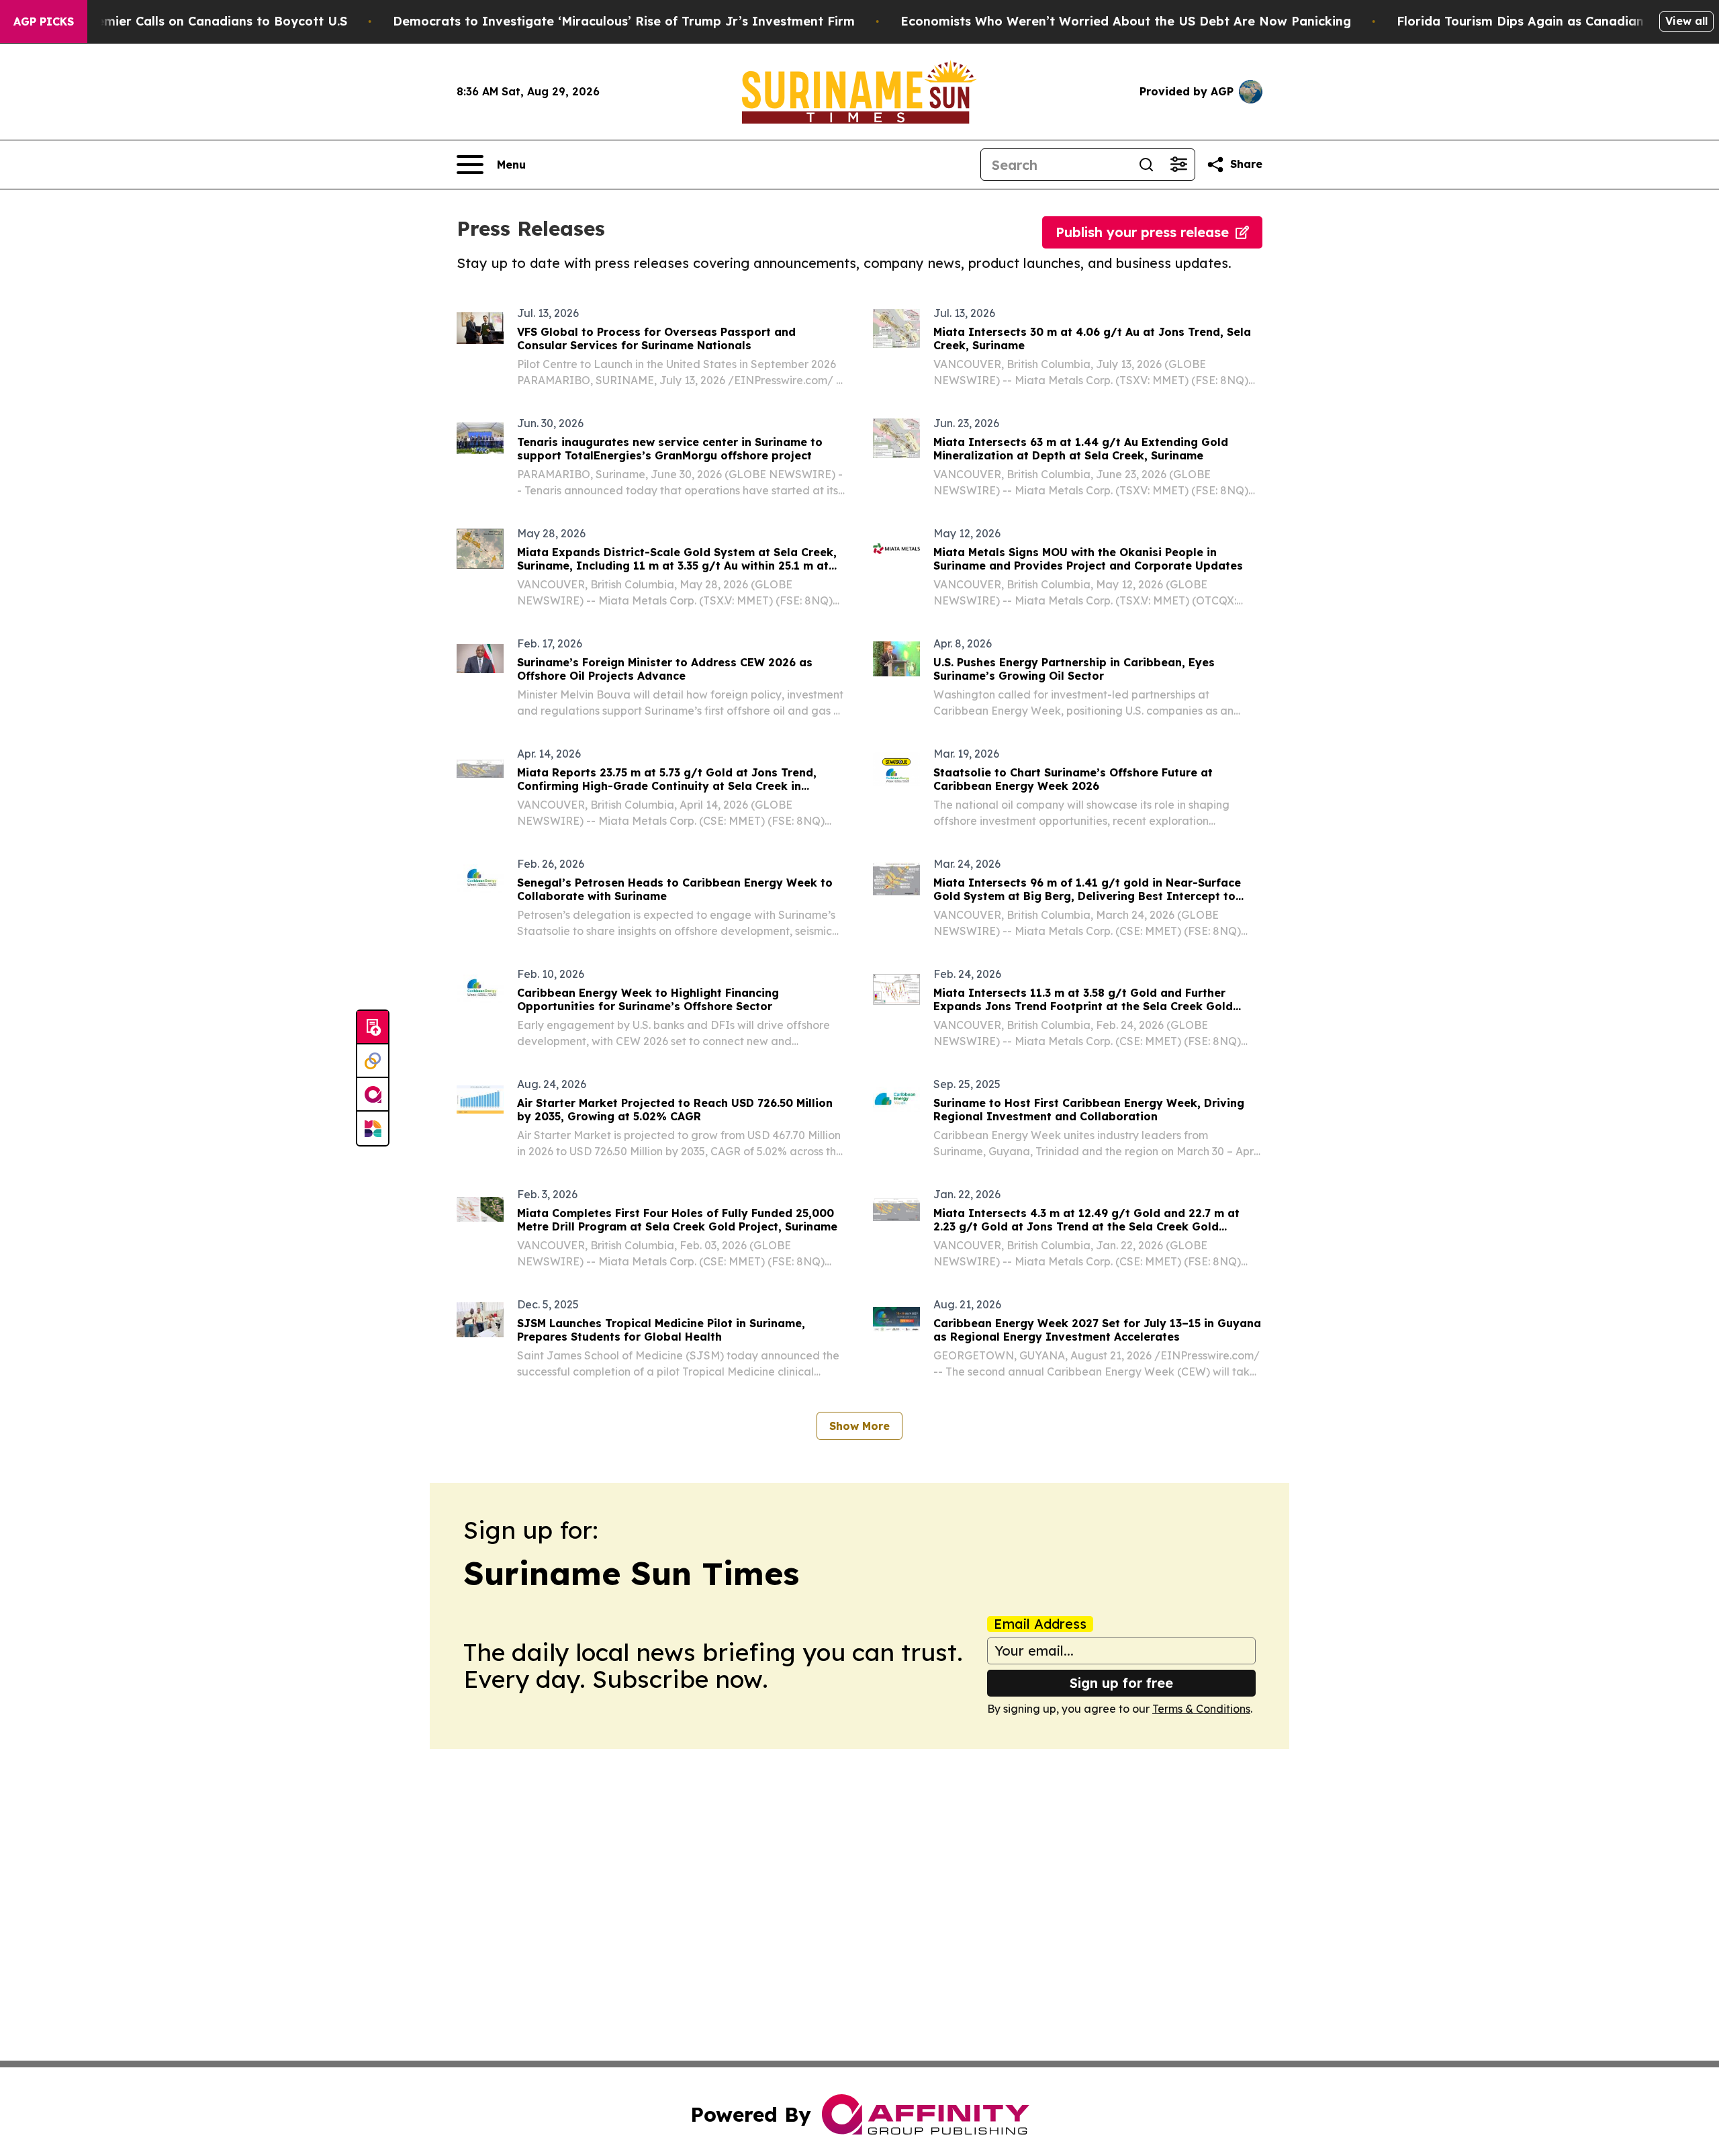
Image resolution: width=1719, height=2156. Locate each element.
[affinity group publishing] (373, 1095)
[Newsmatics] (373, 1128)
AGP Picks (44, 21)
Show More (859, 1426)
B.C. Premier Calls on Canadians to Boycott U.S (202, 21)
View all (1686, 21)
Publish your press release (1142, 232)
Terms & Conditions (1201, 1709)
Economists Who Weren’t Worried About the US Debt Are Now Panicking (1126, 21)
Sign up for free (1121, 1683)
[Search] (1146, 165)
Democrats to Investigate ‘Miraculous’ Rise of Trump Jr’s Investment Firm (624, 21)
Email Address (1040, 1624)
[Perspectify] (373, 1061)
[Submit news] (373, 1028)
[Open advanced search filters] (1178, 165)
